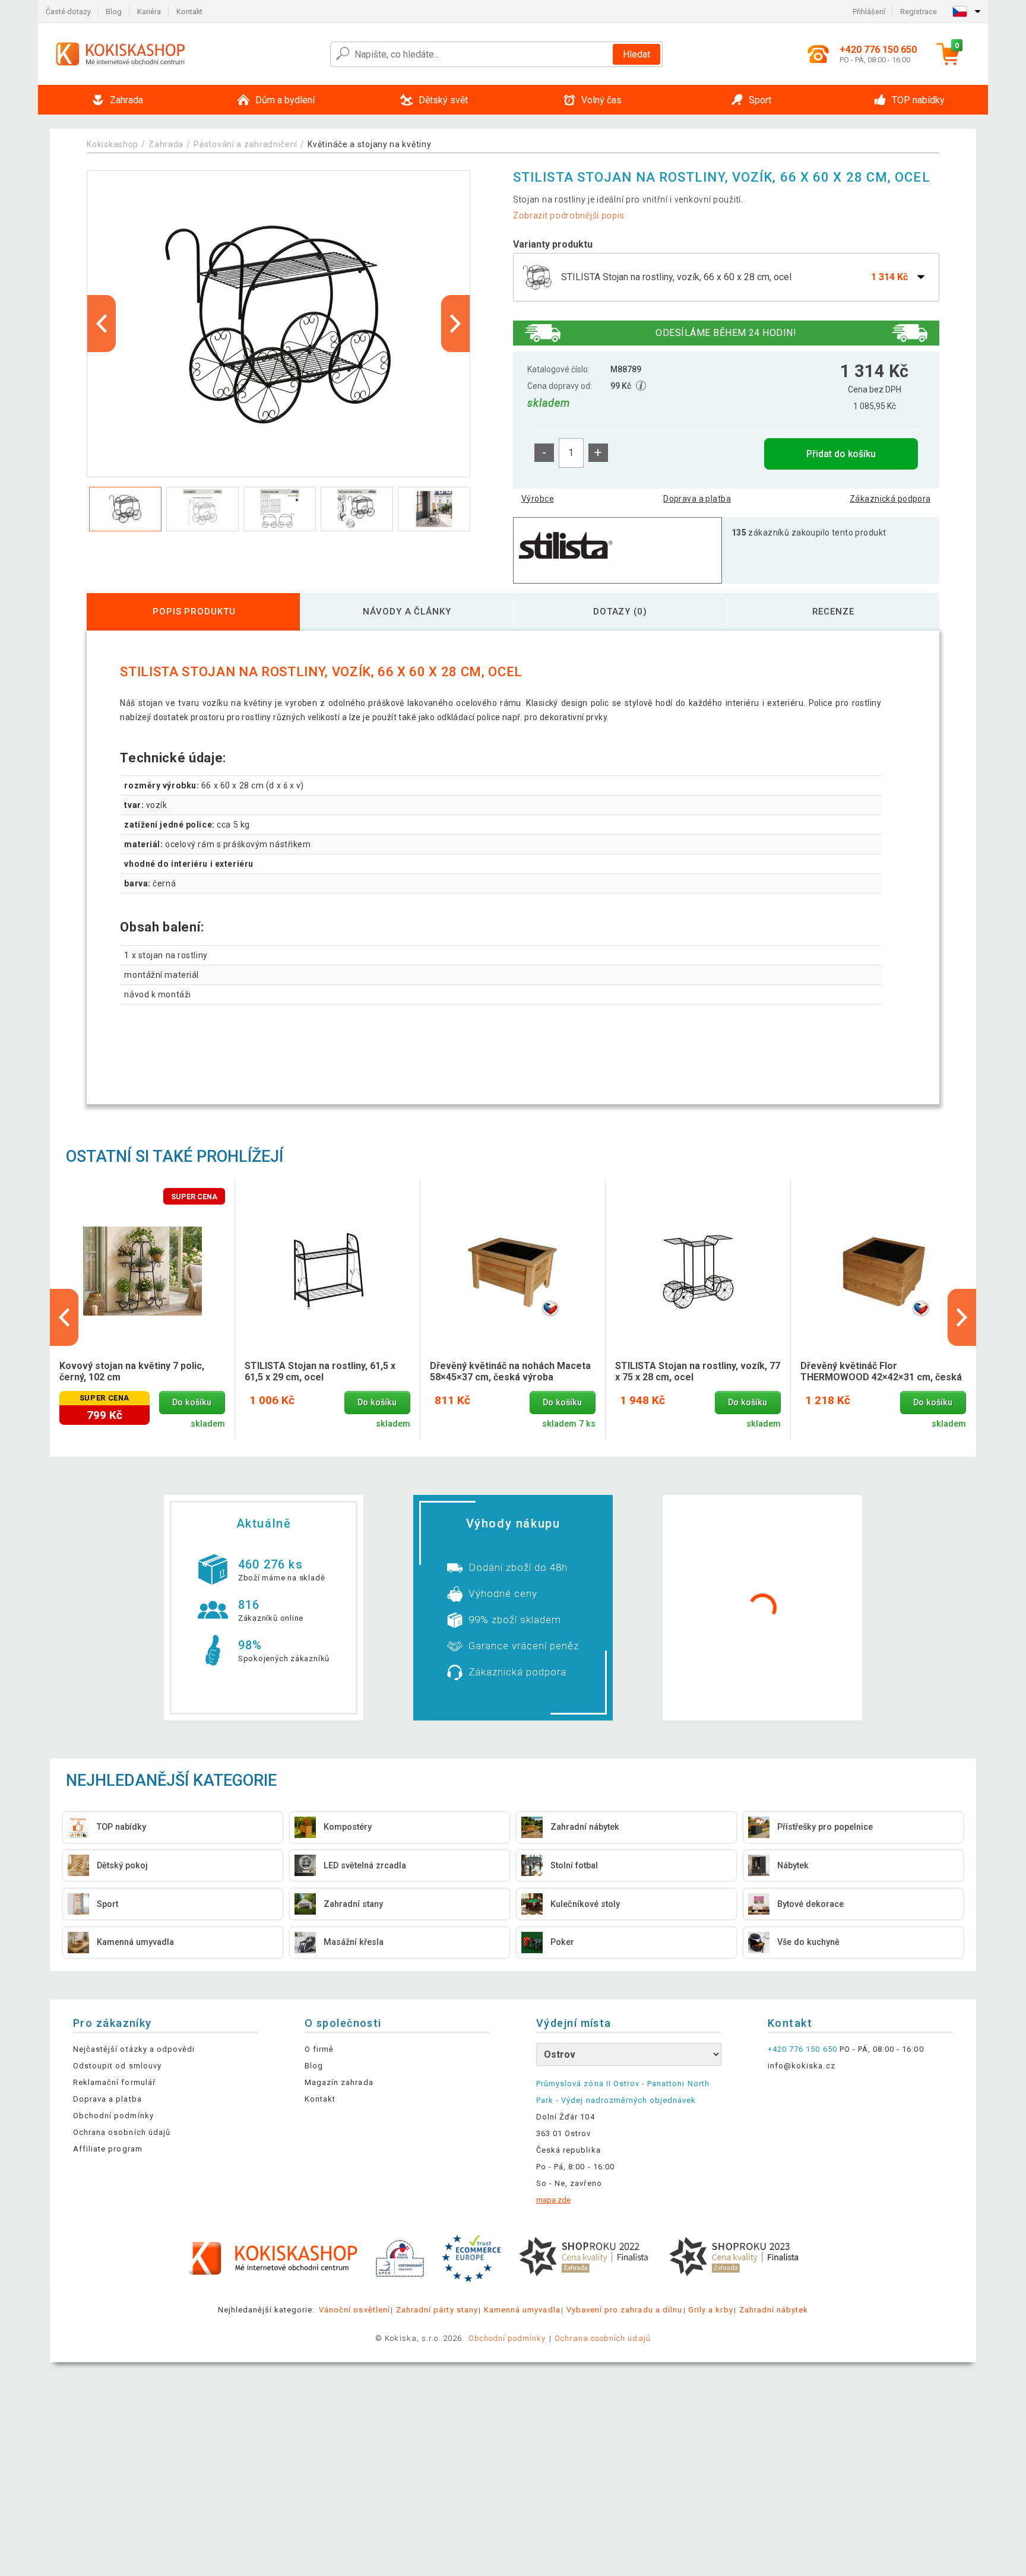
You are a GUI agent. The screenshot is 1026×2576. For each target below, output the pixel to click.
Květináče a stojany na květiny (369, 144)
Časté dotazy (68, 12)
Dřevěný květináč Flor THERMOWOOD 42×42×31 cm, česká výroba (881, 1372)
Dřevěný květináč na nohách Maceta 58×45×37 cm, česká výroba (510, 1371)
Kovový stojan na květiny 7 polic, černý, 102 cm (132, 1371)
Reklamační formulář (114, 2082)
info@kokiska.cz (802, 2066)
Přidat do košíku (841, 454)
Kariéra (149, 12)
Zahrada (166, 144)
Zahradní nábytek (774, 2310)
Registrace (919, 12)
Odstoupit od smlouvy (117, 2066)
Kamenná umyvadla (522, 2310)
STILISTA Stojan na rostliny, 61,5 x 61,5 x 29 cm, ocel (320, 1371)
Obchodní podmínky (113, 2116)
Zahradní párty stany (437, 2310)
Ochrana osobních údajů (122, 2132)
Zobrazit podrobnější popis (569, 216)
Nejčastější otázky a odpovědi (134, 2049)
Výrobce (538, 499)
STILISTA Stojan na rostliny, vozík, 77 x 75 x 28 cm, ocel (698, 1371)
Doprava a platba (697, 499)
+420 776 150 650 (802, 2049)
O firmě (319, 2049)
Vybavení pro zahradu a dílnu (624, 2310)
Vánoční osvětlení (354, 2310)
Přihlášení (869, 12)
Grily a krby (710, 2310)
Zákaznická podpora (890, 499)
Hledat (636, 54)
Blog (114, 12)
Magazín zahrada (339, 2082)
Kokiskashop (113, 144)
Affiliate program (108, 2149)
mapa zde (553, 2200)
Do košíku (192, 1403)
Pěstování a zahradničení (246, 144)
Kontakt (189, 12)
